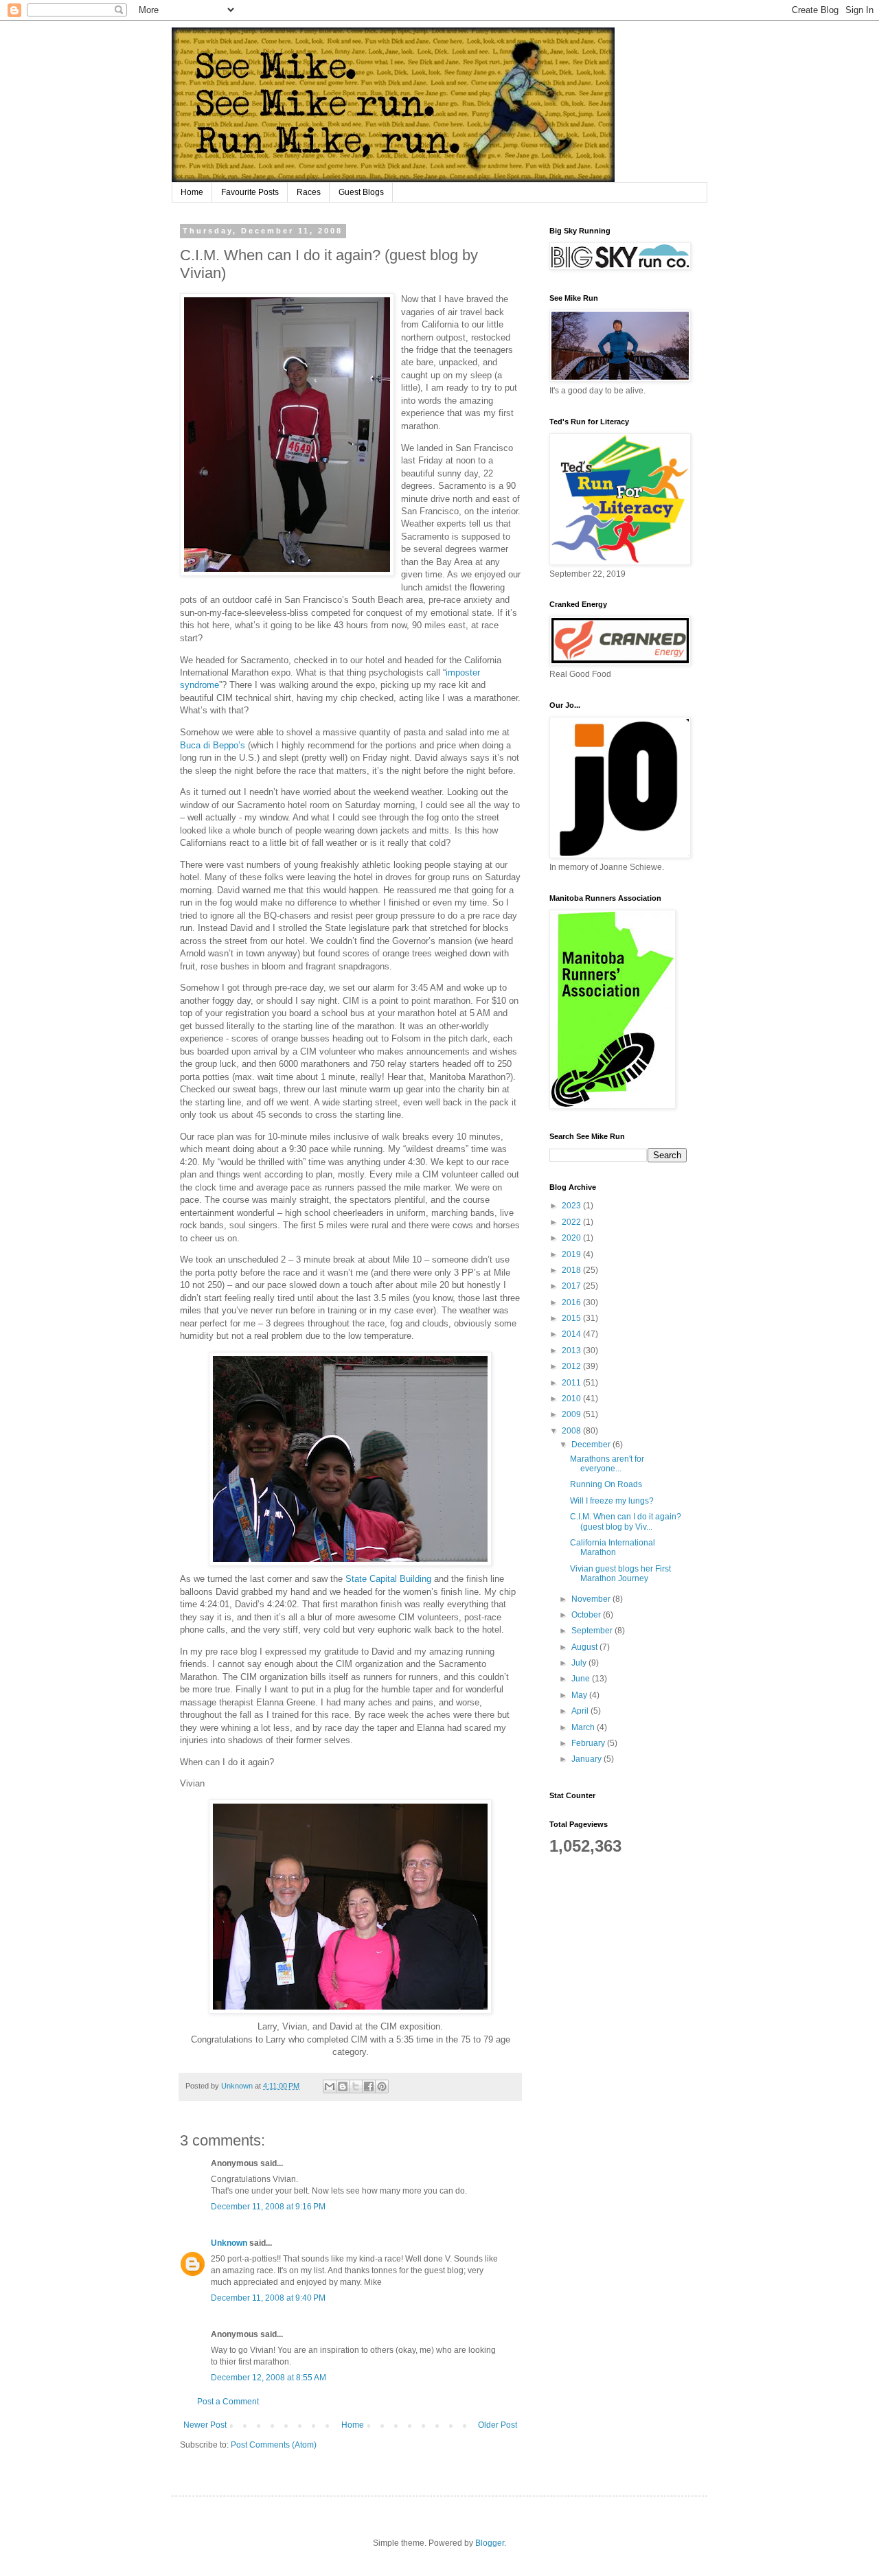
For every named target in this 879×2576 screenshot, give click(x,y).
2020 (572, 1238)
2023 (572, 1206)
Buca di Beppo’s (213, 745)
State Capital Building (390, 1579)
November (592, 1599)
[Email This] (330, 2086)
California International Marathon (613, 1548)
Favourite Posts (250, 192)
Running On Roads (606, 1484)
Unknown (229, 2243)
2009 (572, 1414)
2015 (572, 1318)
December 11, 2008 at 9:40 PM (268, 2298)
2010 (572, 1399)
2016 (572, 1302)
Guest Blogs (361, 192)
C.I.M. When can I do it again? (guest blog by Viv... (626, 1521)
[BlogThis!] (343, 2086)
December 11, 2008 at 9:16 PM (268, 2207)
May (580, 1695)
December (592, 1445)
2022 (572, 1222)
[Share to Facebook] (369, 2086)
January (587, 1759)
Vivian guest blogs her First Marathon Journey (620, 1574)
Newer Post (205, 2425)
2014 (572, 1334)
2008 (572, 1431)
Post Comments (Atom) (274, 2445)
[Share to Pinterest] (382, 2086)
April (581, 1711)
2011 (572, 1383)
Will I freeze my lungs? (612, 1501)
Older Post (498, 2425)
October (587, 1615)
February (589, 1743)
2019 (572, 1254)
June (582, 1679)
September (593, 1631)
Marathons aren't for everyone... (607, 1464)
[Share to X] (356, 2086)
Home (192, 192)
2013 (572, 1350)
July (580, 1663)
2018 (572, 1270)
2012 (572, 1366)
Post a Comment (228, 2402)
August (585, 1647)
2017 (572, 1286)
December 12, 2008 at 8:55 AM (269, 2378)
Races (309, 192)
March (584, 1727)
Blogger (490, 2543)
